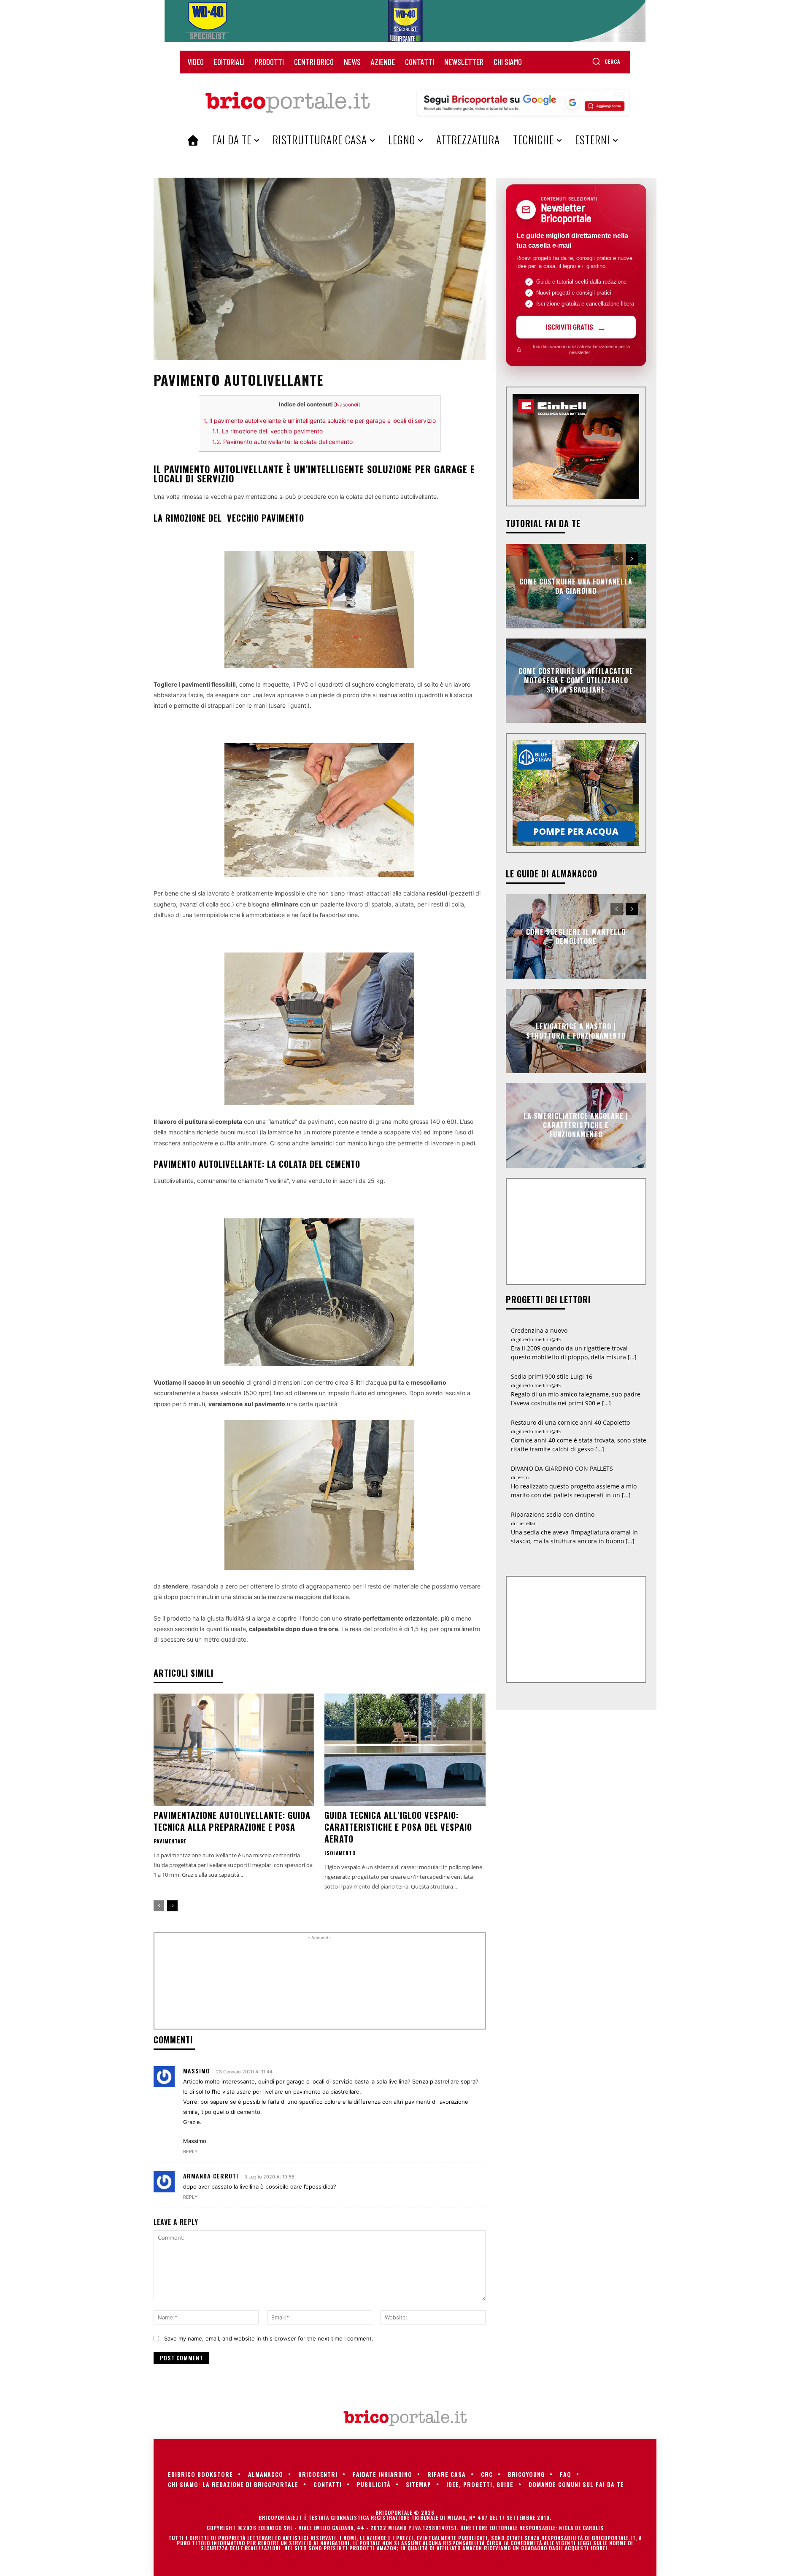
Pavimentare (170, 1841)
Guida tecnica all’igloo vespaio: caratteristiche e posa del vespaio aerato (398, 1827)
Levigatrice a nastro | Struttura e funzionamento (576, 1031)
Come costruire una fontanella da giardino (576, 586)
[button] (606, 61)
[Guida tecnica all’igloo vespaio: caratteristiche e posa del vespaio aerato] (405, 1750)
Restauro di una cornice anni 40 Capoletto (570, 1422)
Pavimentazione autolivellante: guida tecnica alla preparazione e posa (232, 1821)
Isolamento (340, 1853)
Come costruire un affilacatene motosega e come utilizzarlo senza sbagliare (576, 681)
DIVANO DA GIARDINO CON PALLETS (562, 1468)
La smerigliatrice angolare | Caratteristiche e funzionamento (576, 1125)
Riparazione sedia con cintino (553, 1514)
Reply (190, 2151)
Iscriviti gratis (570, 327)
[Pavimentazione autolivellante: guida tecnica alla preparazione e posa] (234, 1750)
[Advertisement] (319, 1984)
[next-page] (172, 1906)
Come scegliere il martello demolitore (576, 936)
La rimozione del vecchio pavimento (267, 431)
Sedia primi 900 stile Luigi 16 (552, 1376)
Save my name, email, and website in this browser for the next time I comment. (269, 2338)
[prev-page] (159, 1906)
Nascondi (347, 405)
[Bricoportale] (287, 103)
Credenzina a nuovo (539, 1330)
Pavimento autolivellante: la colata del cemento (282, 442)
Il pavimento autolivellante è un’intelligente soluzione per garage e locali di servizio (320, 421)
